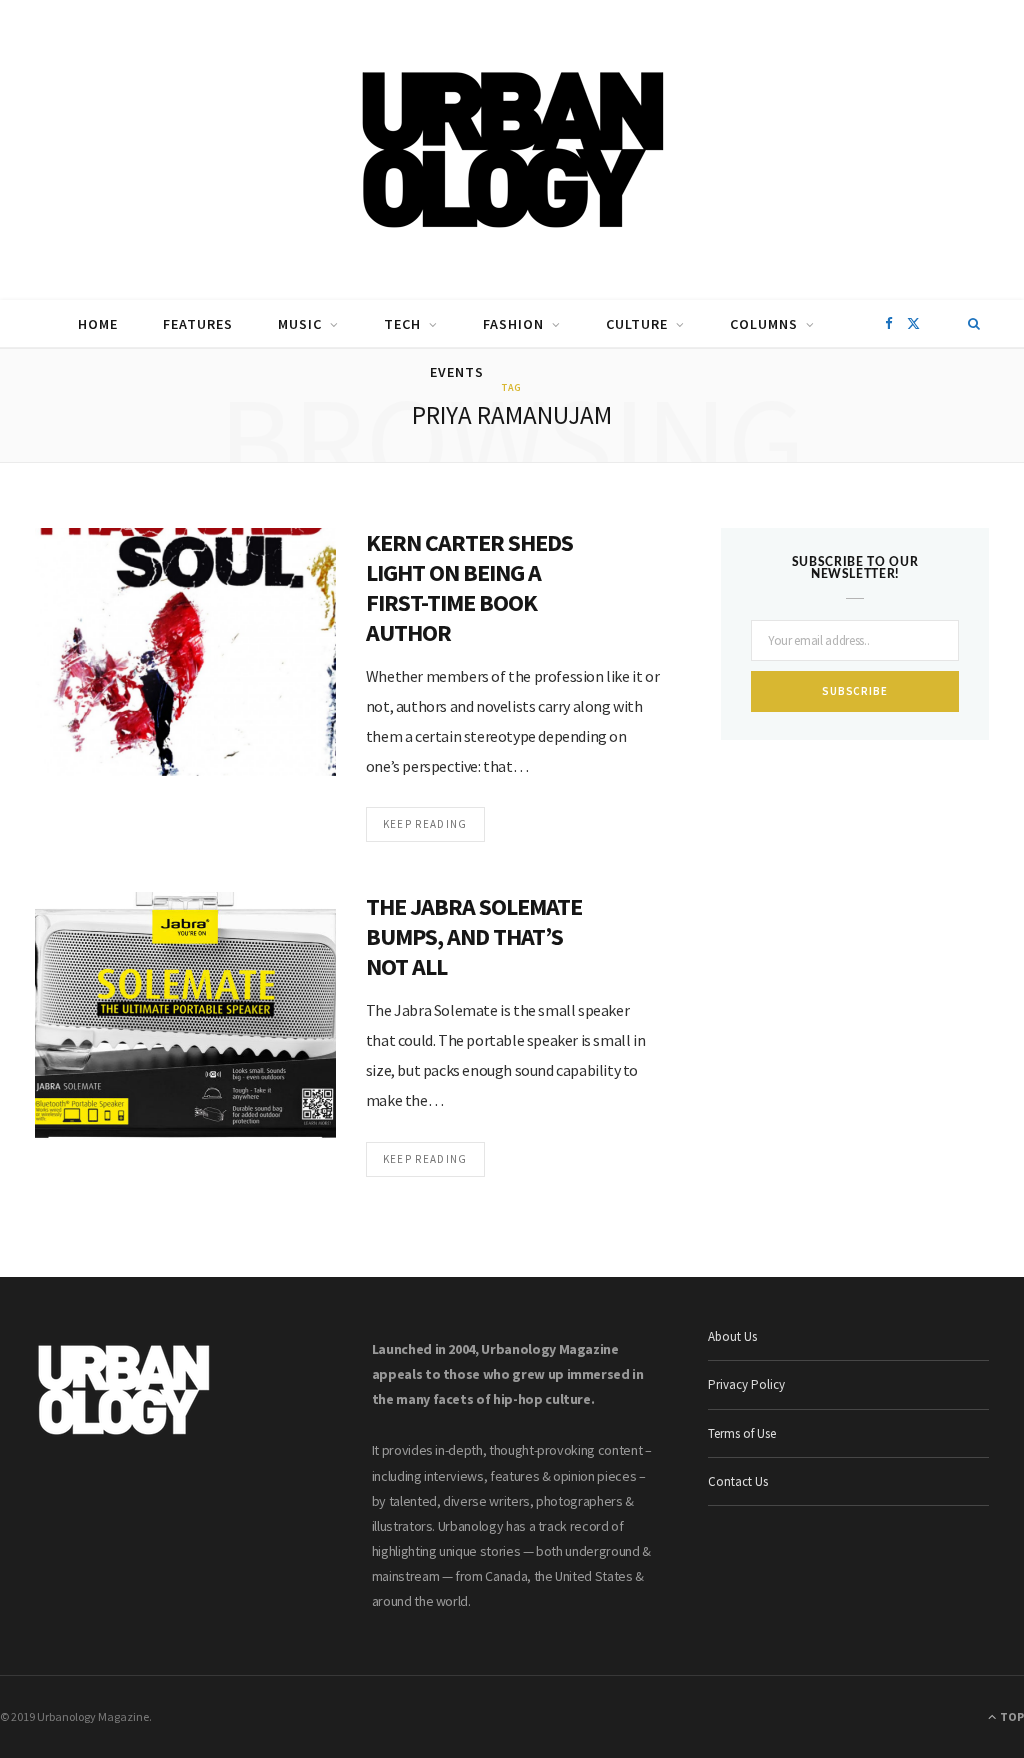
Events (457, 372)
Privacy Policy (746, 1384)
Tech (402, 324)
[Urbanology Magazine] (512, 150)
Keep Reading (425, 824)
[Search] (974, 324)
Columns (764, 324)
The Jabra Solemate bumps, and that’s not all (474, 936)
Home (98, 324)
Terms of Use (742, 1433)
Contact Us (738, 1481)
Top (1011, 1716)
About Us (732, 1336)
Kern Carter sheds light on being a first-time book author (470, 587)
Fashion (513, 324)
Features (198, 324)
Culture (637, 324)
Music (300, 324)
